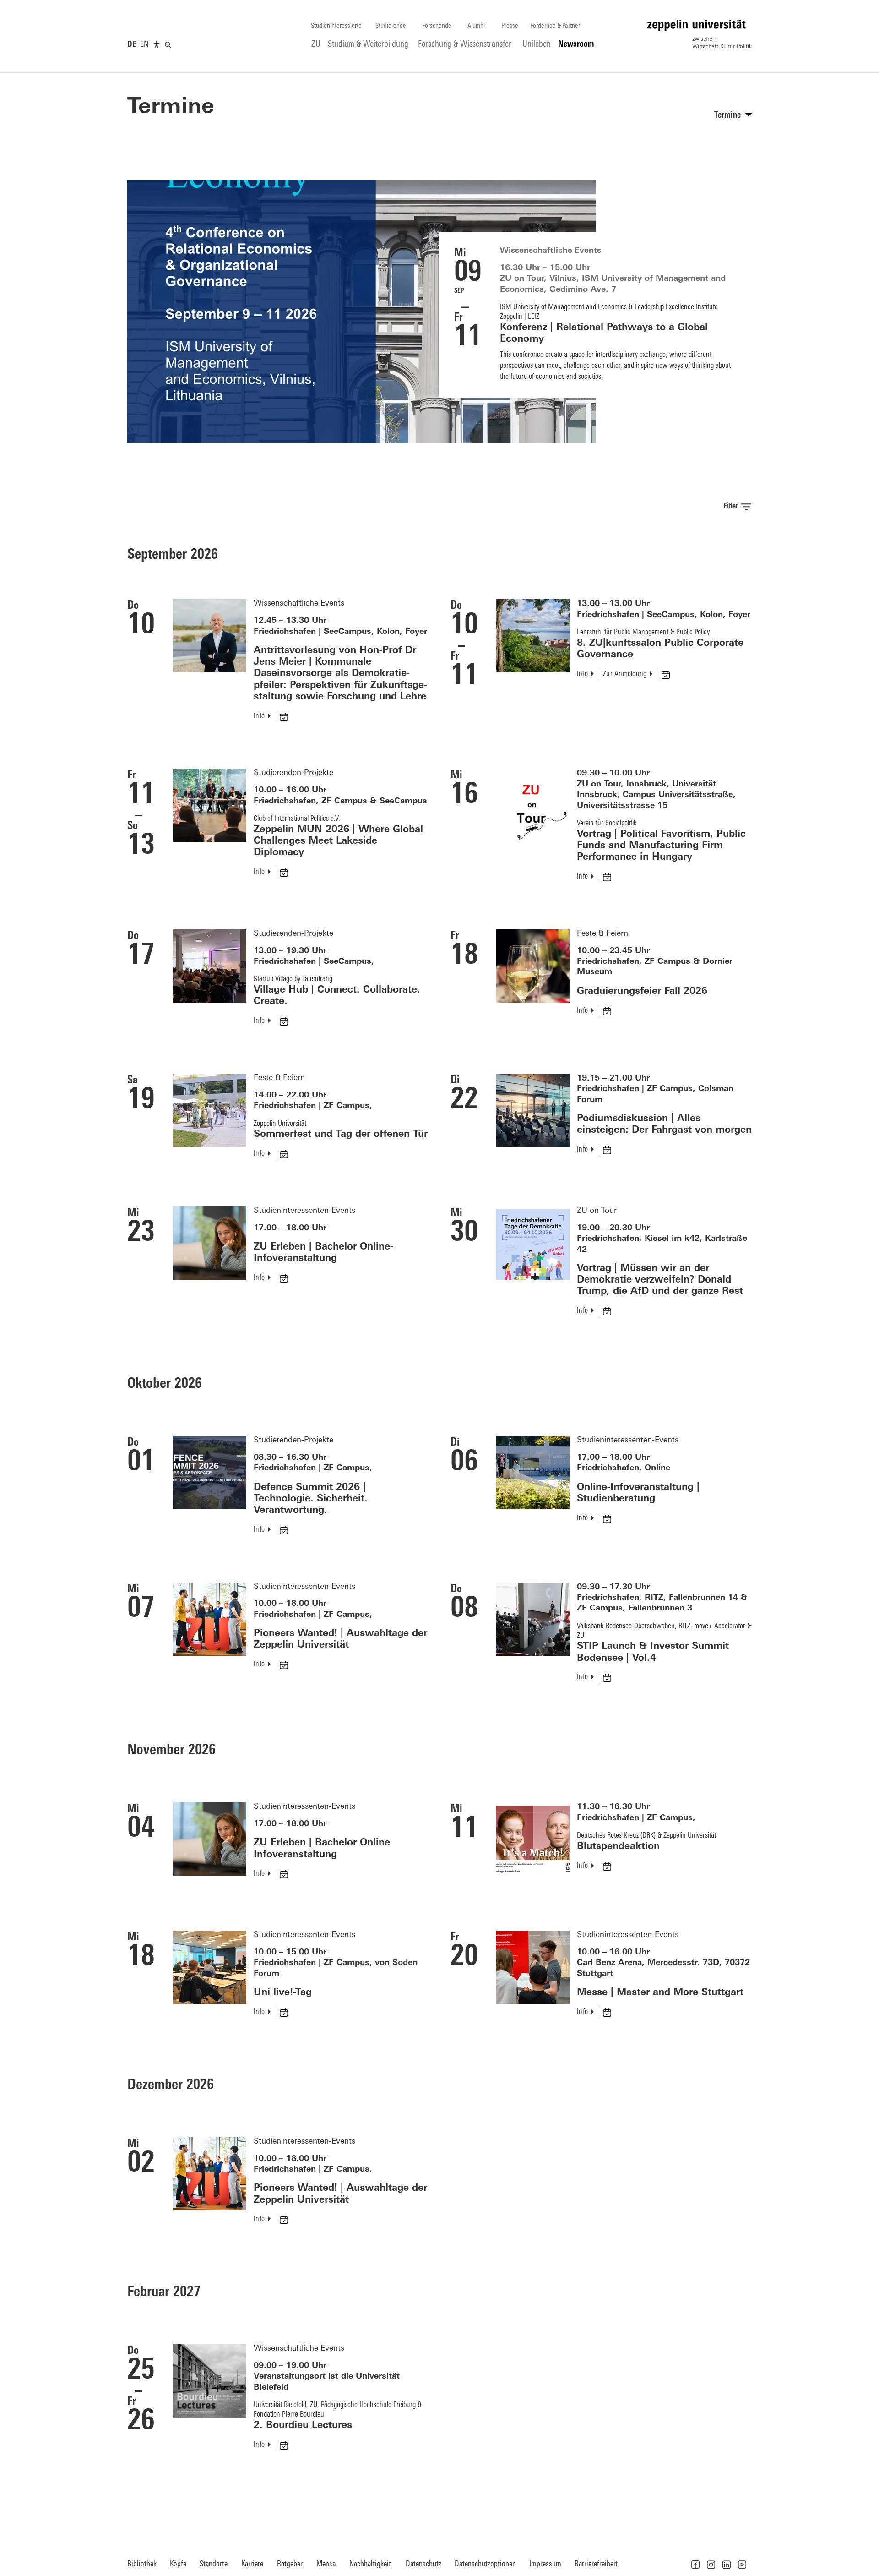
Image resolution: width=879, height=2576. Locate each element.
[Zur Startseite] (700, 34)
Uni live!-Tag (283, 1993)
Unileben (537, 45)
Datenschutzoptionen (485, 2564)
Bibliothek (142, 2564)
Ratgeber (290, 2564)
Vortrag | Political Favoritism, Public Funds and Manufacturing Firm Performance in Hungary (661, 846)
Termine (171, 108)
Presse (510, 26)
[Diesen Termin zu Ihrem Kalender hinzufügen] (285, 716)
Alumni (476, 26)
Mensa (326, 2564)
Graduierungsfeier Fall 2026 (642, 991)
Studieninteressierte (336, 26)
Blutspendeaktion (618, 1847)
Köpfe (178, 2564)
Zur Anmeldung (625, 674)
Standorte (214, 2564)
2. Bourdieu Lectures (303, 2426)
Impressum (545, 2564)
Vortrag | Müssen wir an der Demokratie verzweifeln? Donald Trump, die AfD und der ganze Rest (660, 1280)
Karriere (252, 2564)
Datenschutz (423, 2564)
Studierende (391, 26)
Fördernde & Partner (555, 26)
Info (259, 716)
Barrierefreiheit (596, 2564)
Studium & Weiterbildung (368, 45)
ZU (316, 45)
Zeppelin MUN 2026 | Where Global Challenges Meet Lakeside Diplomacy (338, 841)
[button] (695, 2565)
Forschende (437, 26)
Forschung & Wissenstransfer (465, 45)
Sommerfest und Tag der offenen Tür (341, 1134)
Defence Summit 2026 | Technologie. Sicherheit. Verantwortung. (311, 1499)
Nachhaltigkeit (370, 2564)
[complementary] (157, 45)
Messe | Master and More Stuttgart (660, 1993)
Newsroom (576, 45)
